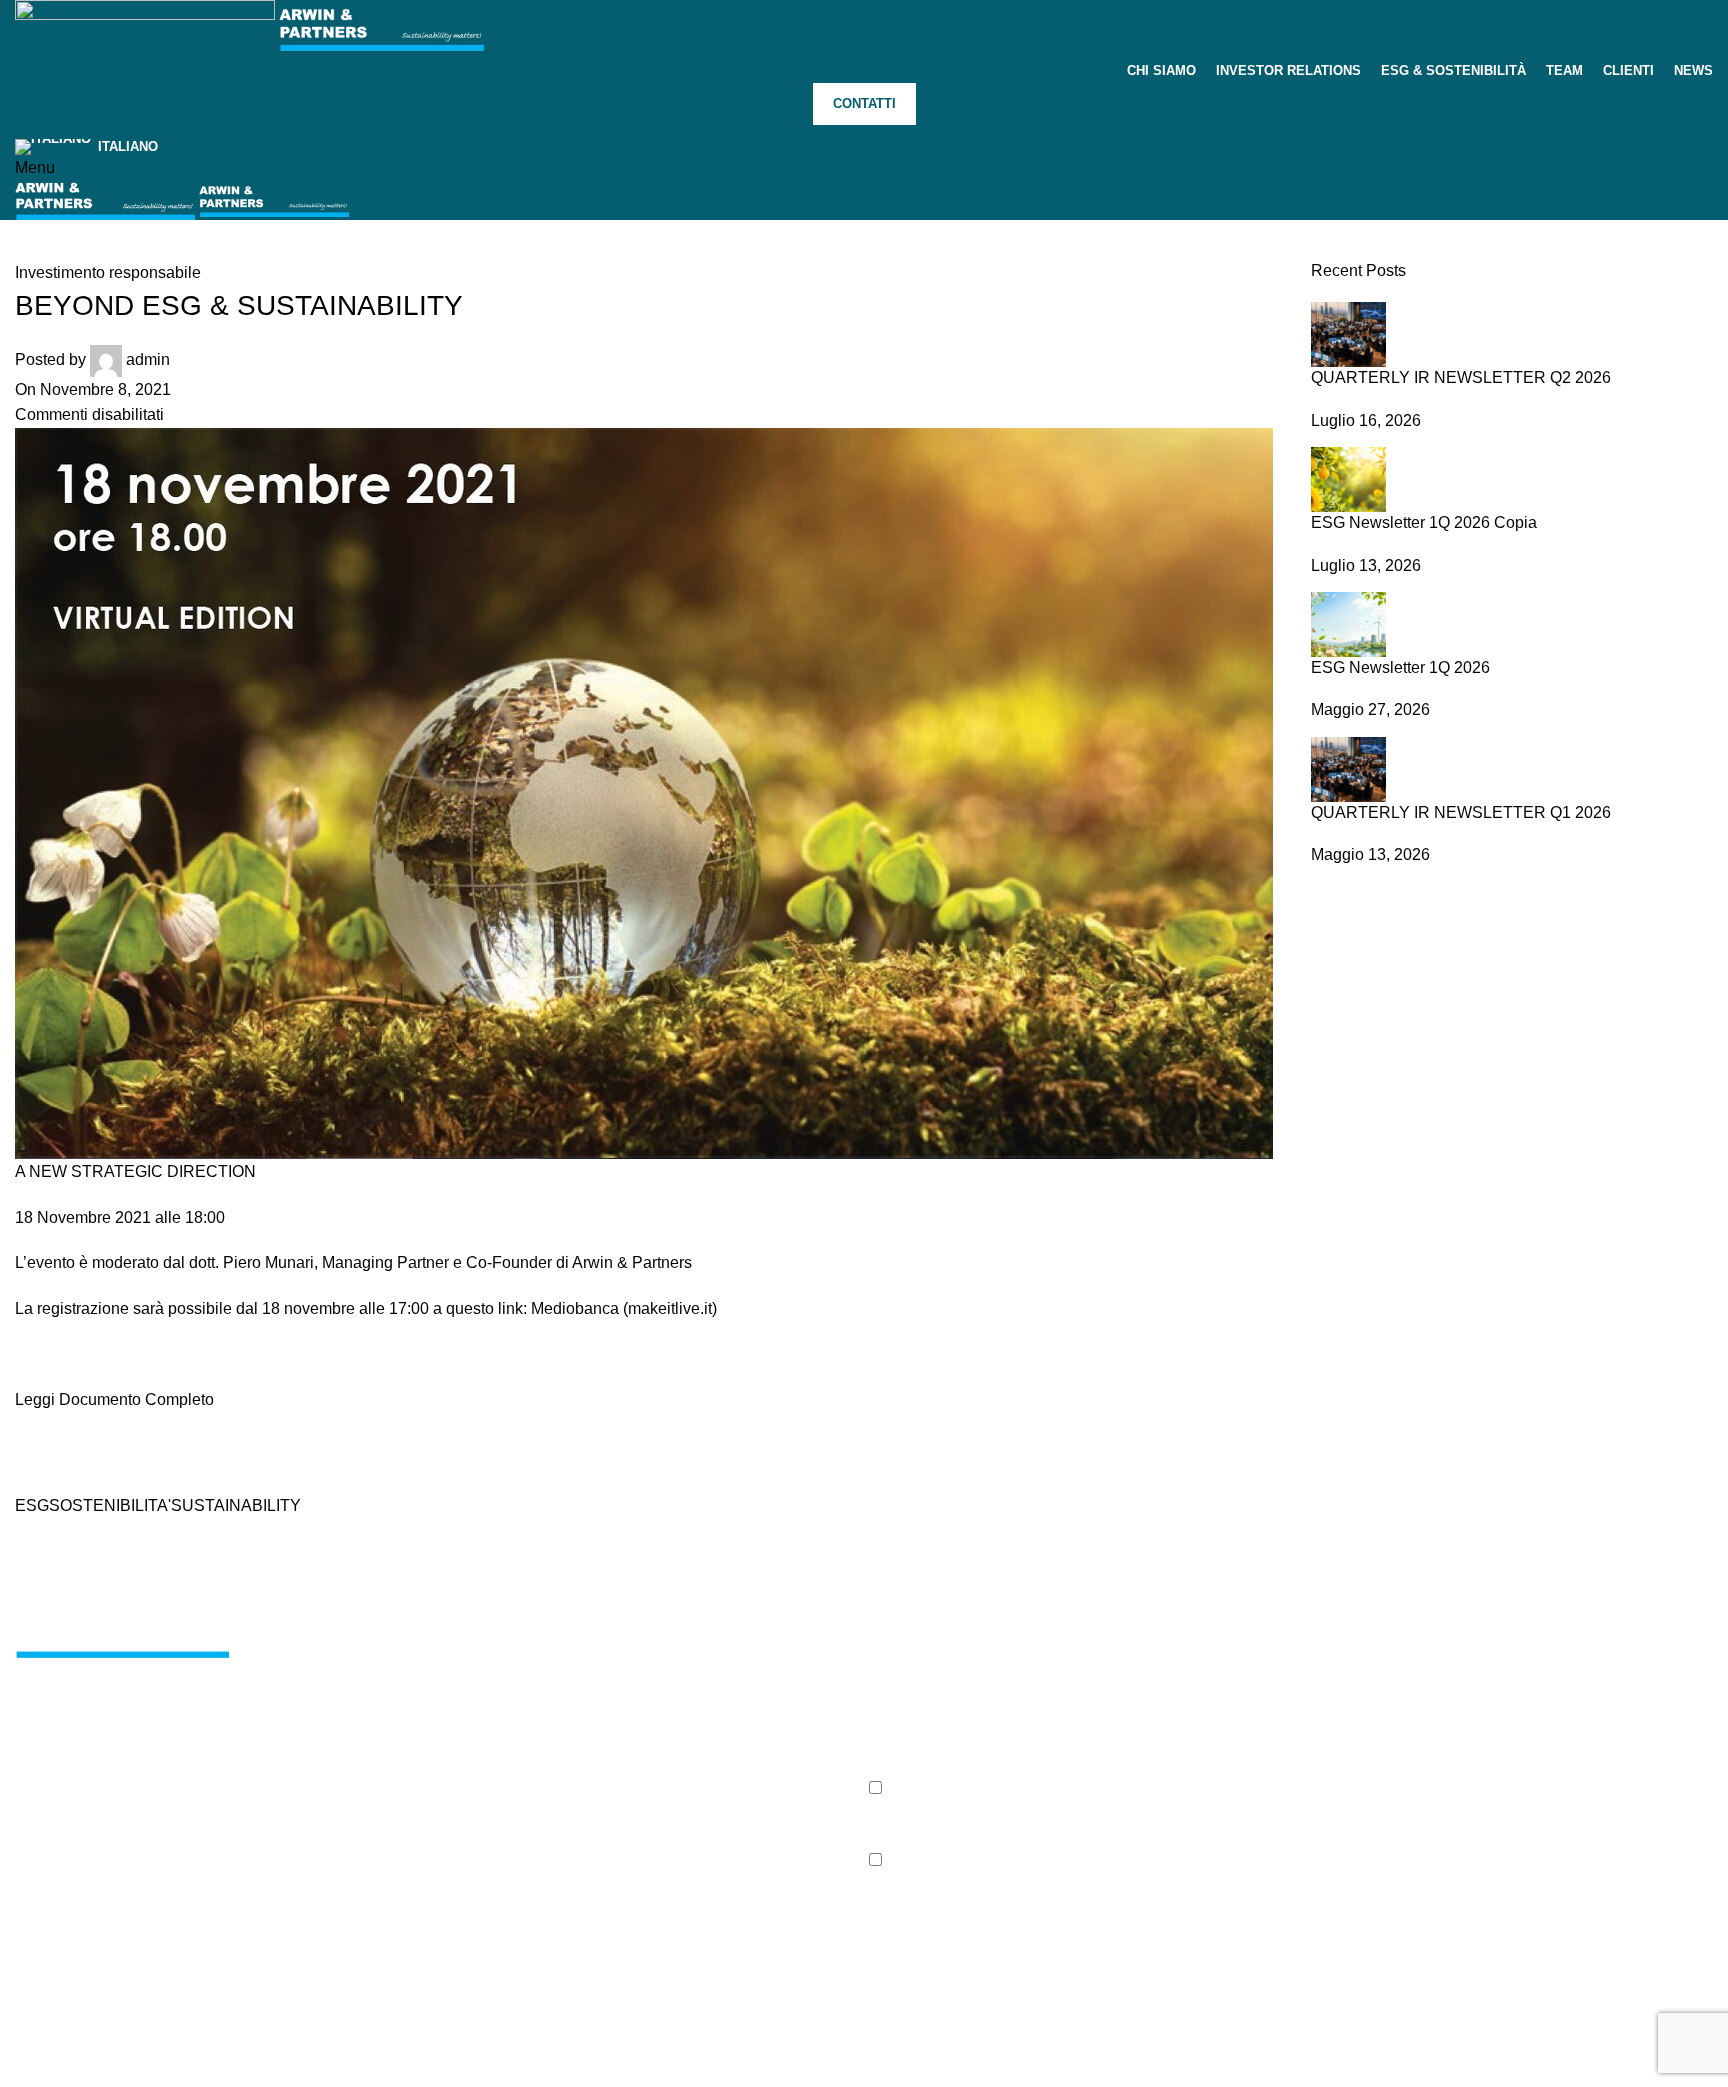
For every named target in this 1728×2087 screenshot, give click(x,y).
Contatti (864, 103)
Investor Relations (417, 1690)
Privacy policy (56, 2074)
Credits (212, 2073)
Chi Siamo (390, 1653)
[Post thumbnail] (1348, 333)
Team (372, 1765)
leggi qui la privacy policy (926, 1823)
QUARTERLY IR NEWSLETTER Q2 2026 (1461, 377)
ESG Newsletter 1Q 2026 (1400, 667)
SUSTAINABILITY (236, 1505)
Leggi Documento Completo (114, 1399)
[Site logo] (147, 27)
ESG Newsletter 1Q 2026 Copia (1424, 522)
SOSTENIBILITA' (110, 1505)
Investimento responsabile (108, 272)
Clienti (376, 1802)
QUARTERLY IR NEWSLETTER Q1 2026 (1461, 812)
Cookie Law (141, 2074)
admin (148, 359)
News (661, 1690)
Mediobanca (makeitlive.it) (624, 1308)
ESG (32, 1505)
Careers (669, 1653)
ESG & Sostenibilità (423, 1727)
